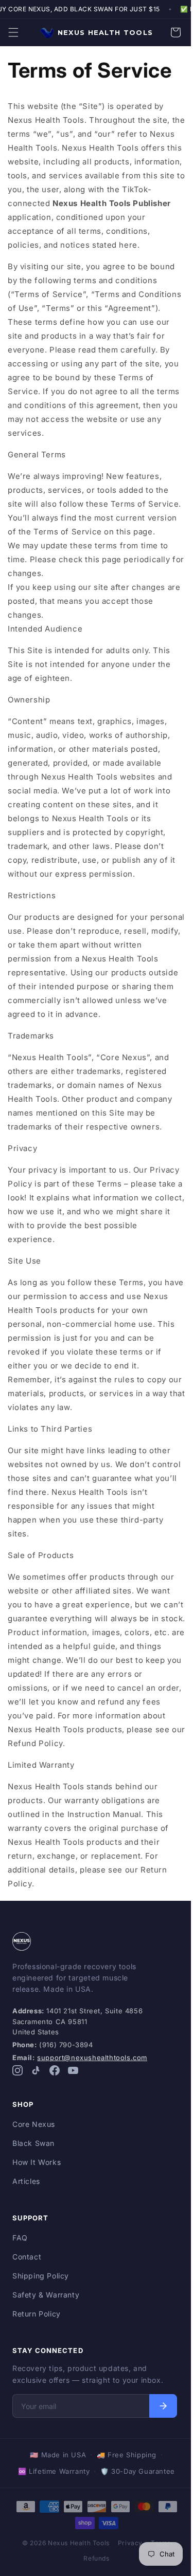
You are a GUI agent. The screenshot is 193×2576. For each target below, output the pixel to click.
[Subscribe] (159, 2420)
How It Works (37, 2176)
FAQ (20, 2251)
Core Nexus (34, 2138)
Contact (27, 2271)
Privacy (126, 2557)
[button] (13, 32)
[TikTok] (36, 2086)
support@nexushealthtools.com (92, 2071)
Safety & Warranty (46, 2309)
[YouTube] (73, 2086)
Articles (26, 2195)
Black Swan (33, 2157)
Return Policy (37, 2328)
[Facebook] (55, 2086)
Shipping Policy (41, 2290)
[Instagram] (17, 2086)
